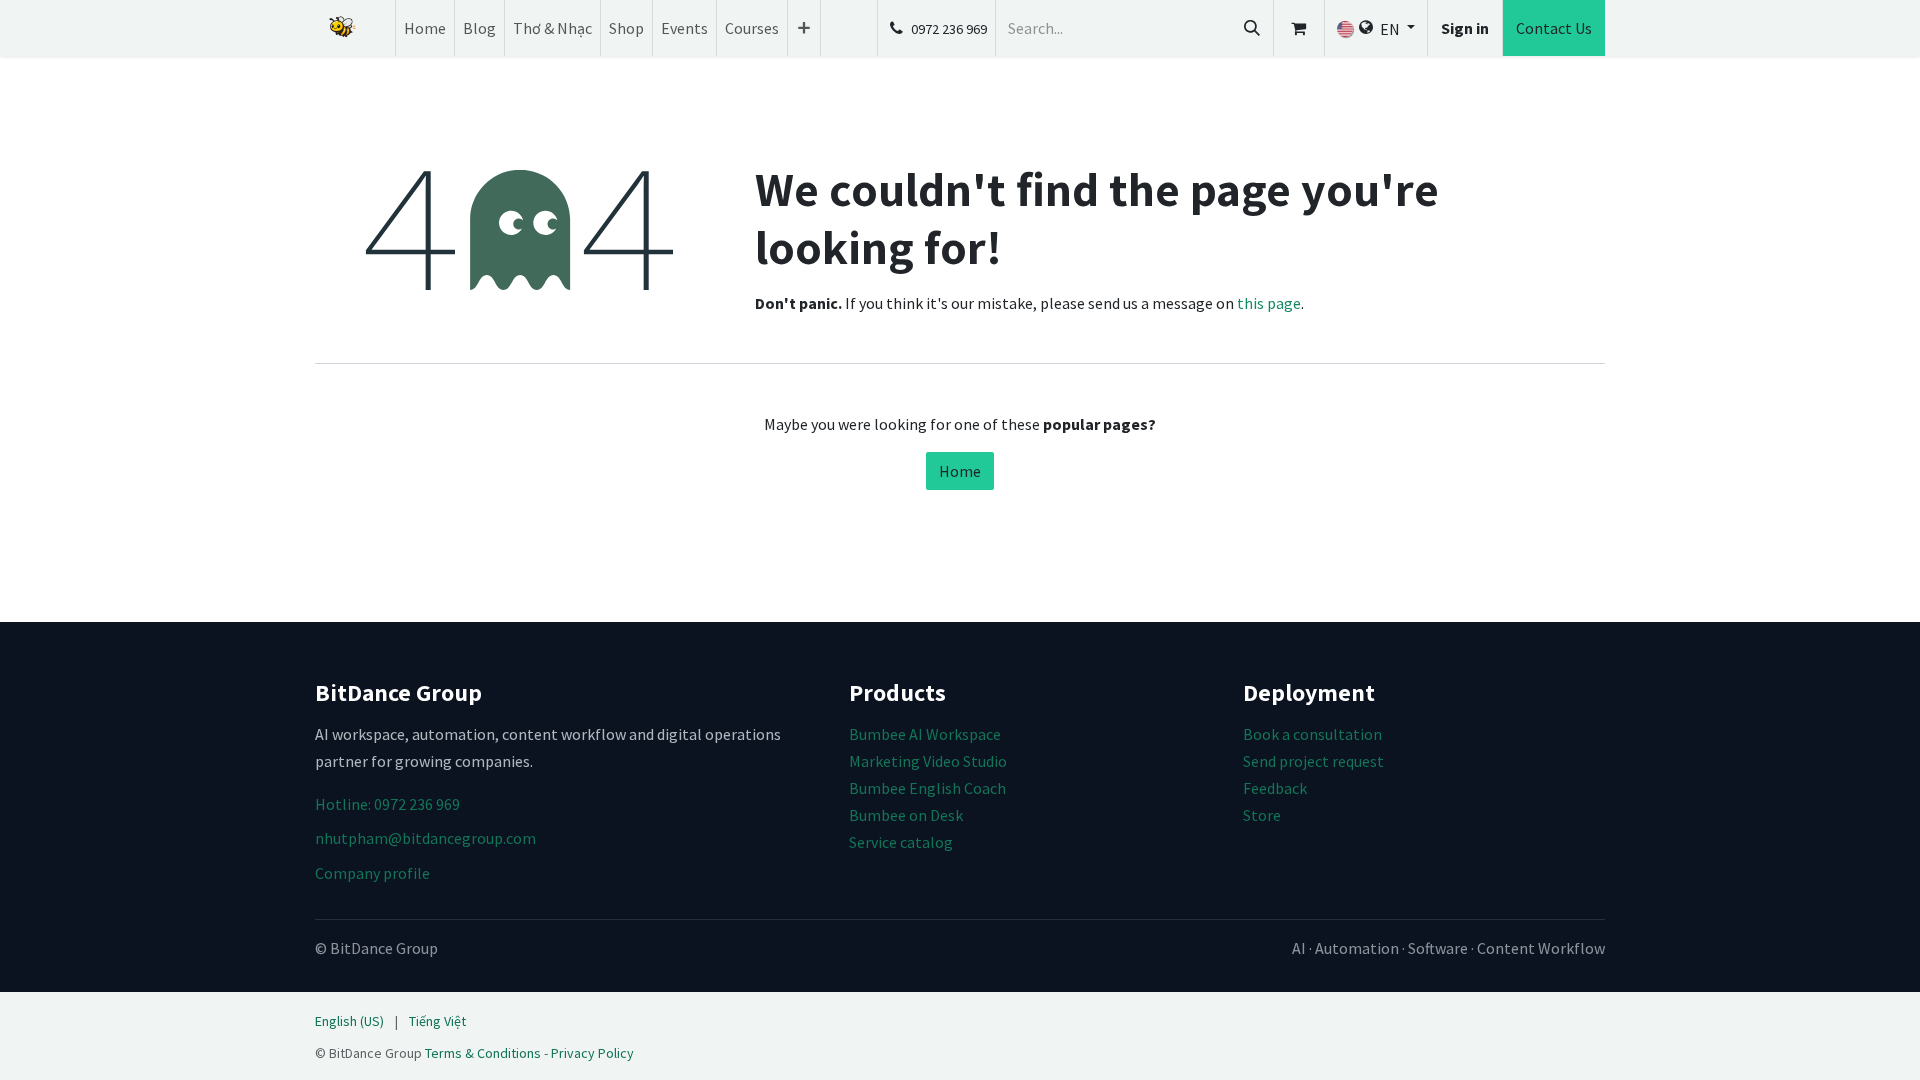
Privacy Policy (592, 1053)
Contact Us (1554, 28)
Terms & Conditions (483, 1053)
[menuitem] (425, 28)
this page (1269, 303)
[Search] (1252, 28)
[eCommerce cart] (1299, 28)
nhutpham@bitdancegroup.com (425, 838)
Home (960, 471)
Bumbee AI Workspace (925, 734)
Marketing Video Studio (928, 761)
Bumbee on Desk (906, 815)
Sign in (1465, 28)
